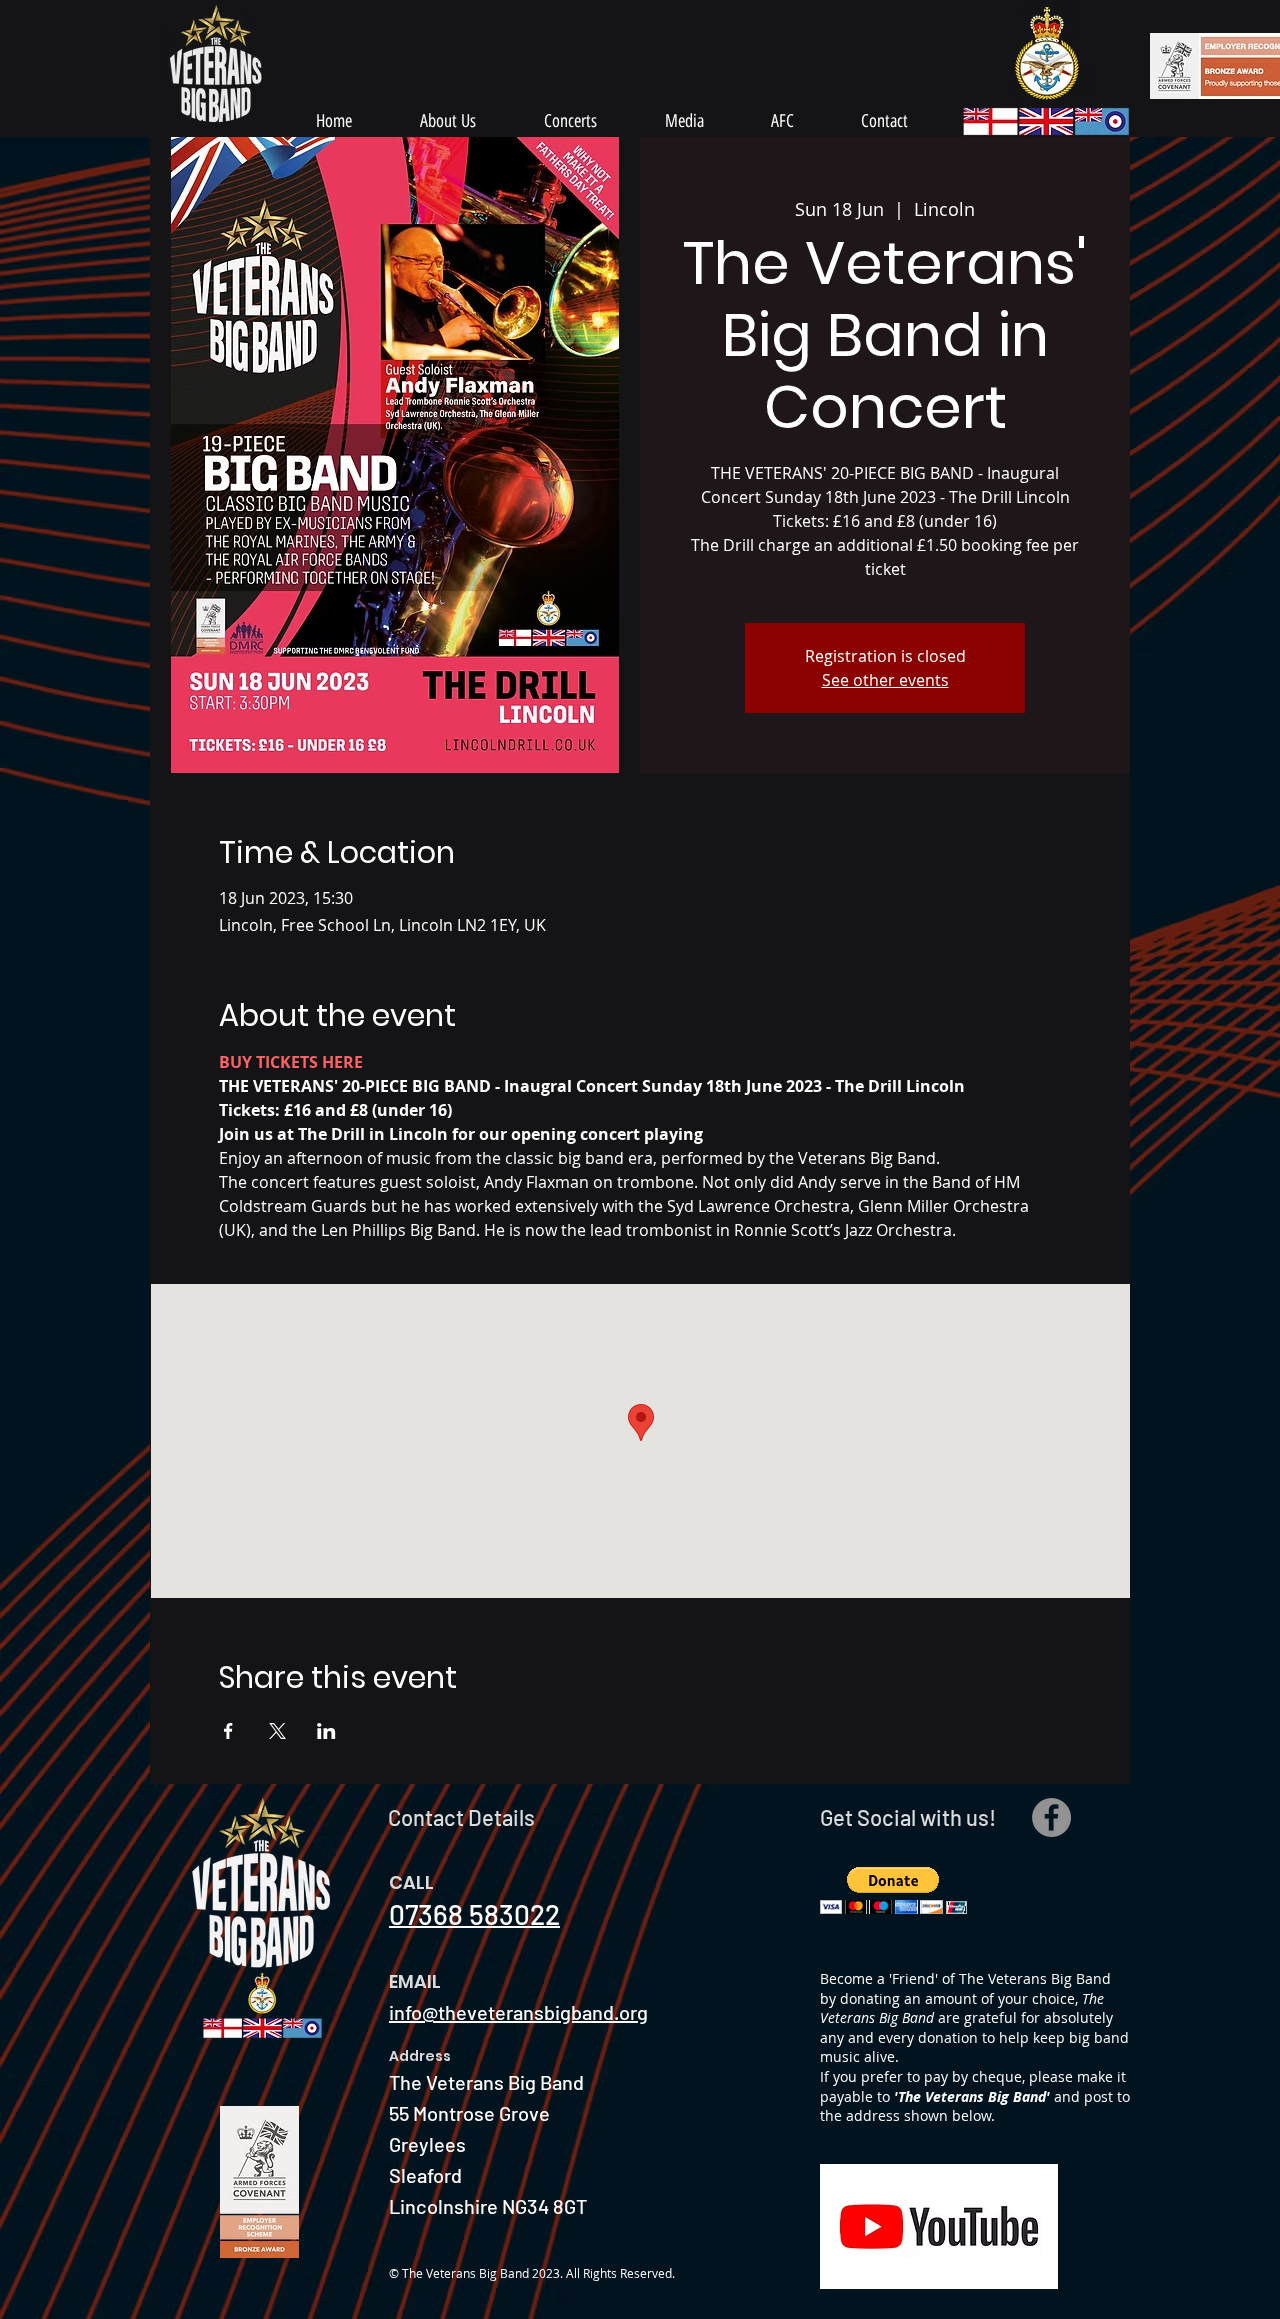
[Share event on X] (277, 1731)
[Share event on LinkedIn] (326, 1731)
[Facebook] (1051, 1817)
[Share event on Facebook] (228, 1731)
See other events (885, 680)
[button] (893, 1890)
